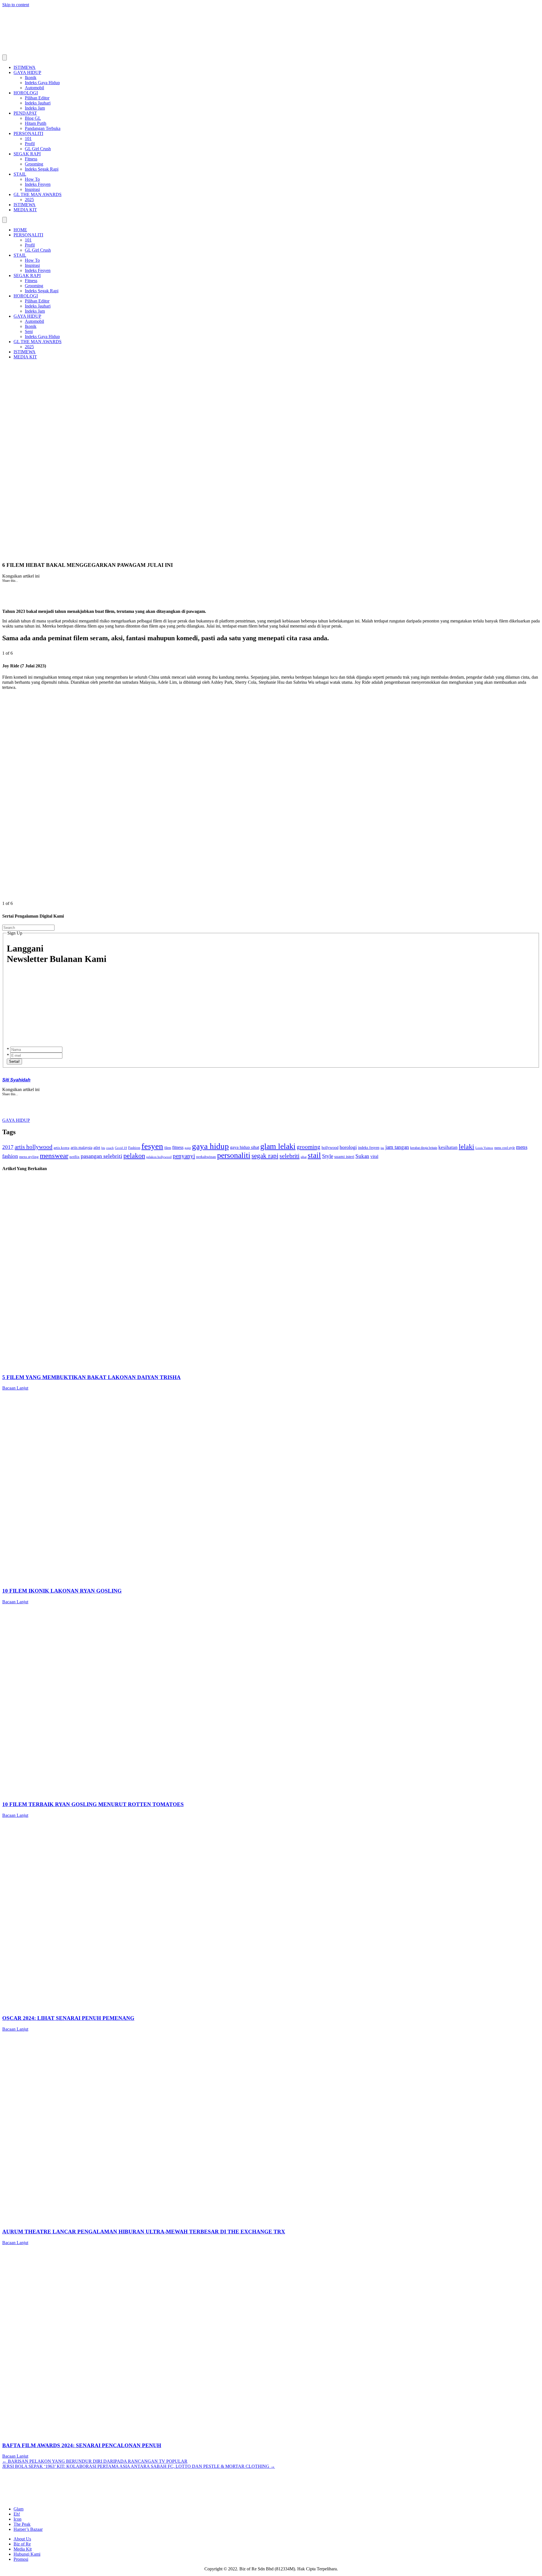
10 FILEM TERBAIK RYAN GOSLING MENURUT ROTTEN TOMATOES (93, 1804)
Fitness (31, 159)
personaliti (234, 1155)
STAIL (20, 174)
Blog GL (33, 118)
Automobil (34, 88)
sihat (304, 1157)
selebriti (289, 1156)
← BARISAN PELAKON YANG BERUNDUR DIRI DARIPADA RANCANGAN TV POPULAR (95, 2461)
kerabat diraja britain (424, 1148)
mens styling (29, 1157)
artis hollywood (34, 1147)
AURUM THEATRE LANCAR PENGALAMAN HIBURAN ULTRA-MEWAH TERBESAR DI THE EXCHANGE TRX (144, 2232)
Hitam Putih (36, 123)
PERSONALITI (28, 133)
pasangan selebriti (101, 1156)
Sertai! (14, 1061)
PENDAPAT (25, 113)
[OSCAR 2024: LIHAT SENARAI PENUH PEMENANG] (172, 2007)
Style (328, 1156)
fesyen (152, 1146)
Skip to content (16, 5)
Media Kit (23, 2549)
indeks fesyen (369, 1148)
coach (110, 1148)
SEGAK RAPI (27, 154)
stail (314, 1155)
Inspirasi (32, 189)
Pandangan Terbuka (43, 128)
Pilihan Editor (37, 98)
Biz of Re (22, 2544)
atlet (97, 1148)
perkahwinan (206, 1157)
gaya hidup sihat (245, 1147)
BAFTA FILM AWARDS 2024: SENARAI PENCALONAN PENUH (82, 2445)
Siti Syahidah (16, 1080)
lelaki (466, 1147)
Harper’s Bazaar (28, 2529)
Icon (18, 2519)
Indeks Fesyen (38, 184)
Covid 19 (121, 1148)
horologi (348, 1147)
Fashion (134, 1148)
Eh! (17, 2514)
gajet (188, 1148)
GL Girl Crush (38, 149)
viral (374, 1156)
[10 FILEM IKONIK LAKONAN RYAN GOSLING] (172, 1580)
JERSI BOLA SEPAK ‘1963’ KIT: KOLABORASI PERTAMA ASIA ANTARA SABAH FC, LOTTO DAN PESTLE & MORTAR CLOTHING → (139, 2466)
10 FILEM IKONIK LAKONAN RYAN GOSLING (62, 1591)
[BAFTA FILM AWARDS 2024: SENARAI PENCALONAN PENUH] (172, 2434)
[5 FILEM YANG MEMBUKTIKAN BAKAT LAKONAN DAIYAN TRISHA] (172, 1366)
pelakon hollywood (159, 1157)
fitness (178, 1147)
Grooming (34, 164)
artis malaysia (81, 1147)
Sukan (362, 1156)
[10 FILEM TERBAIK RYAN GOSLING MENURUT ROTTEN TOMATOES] (172, 1794)
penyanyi (184, 1156)
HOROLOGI (26, 93)
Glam (18, 2509)
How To (32, 179)
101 (28, 139)
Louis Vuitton (484, 1148)
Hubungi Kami (27, 2554)
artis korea (62, 1148)
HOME (20, 230)
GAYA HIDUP (27, 72)
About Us (22, 2539)
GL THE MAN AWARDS (38, 194)
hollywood (330, 1148)
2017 (8, 1147)
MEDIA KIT (25, 210)
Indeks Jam (35, 108)
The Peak (22, 2524)
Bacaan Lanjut (15, 1388)
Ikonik (31, 78)
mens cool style (505, 1148)
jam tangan (397, 1147)
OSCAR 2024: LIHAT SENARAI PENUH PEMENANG (68, 2018)
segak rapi (265, 1156)
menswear (54, 1155)
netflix (75, 1157)
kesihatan (448, 1147)
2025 (29, 200)
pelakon (134, 1156)
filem (168, 1148)
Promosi (21, 2559)
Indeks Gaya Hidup (42, 83)
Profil (30, 144)
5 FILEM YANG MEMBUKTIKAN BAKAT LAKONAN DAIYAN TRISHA (91, 1377)
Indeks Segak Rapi (42, 169)
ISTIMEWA (25, 67)
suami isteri (344, 1157)
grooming (309, 1147)
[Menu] (5, 57)
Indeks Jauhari (38, 103)
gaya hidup (210, 1146)
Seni (29, 331)
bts (103, 1148)
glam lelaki (278, 1146)
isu (382, 1148)
